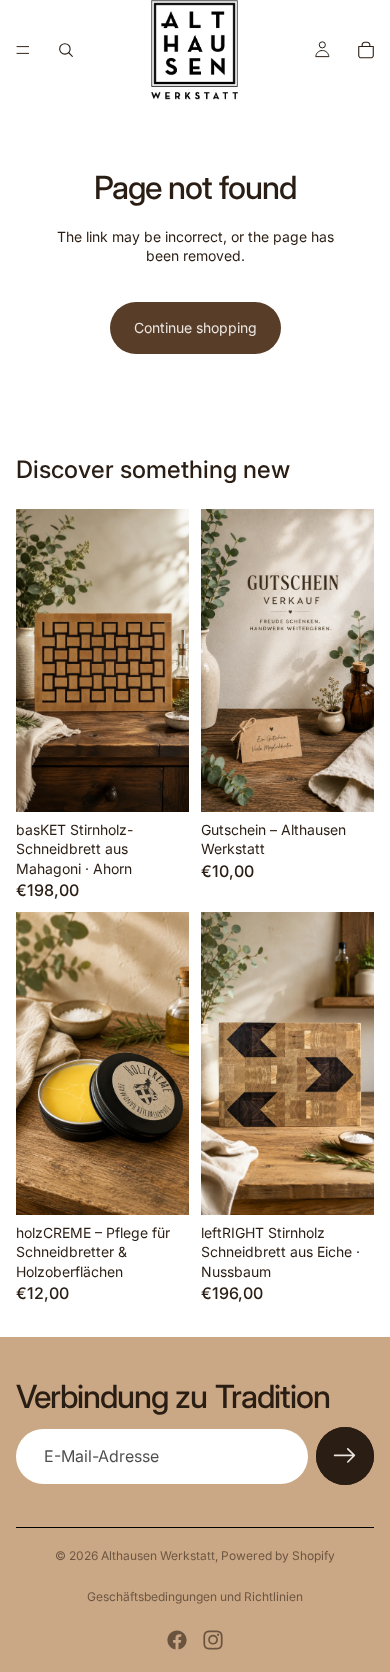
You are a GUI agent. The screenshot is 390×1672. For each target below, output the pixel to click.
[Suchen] (66, 50)
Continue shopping (195, 327)
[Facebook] (177, 1640)
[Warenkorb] (366, 50)
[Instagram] (213, 1640)
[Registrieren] (345, 1456)
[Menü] (23, 50)
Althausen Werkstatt (158, 1555)
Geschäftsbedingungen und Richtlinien (195, 1596)
